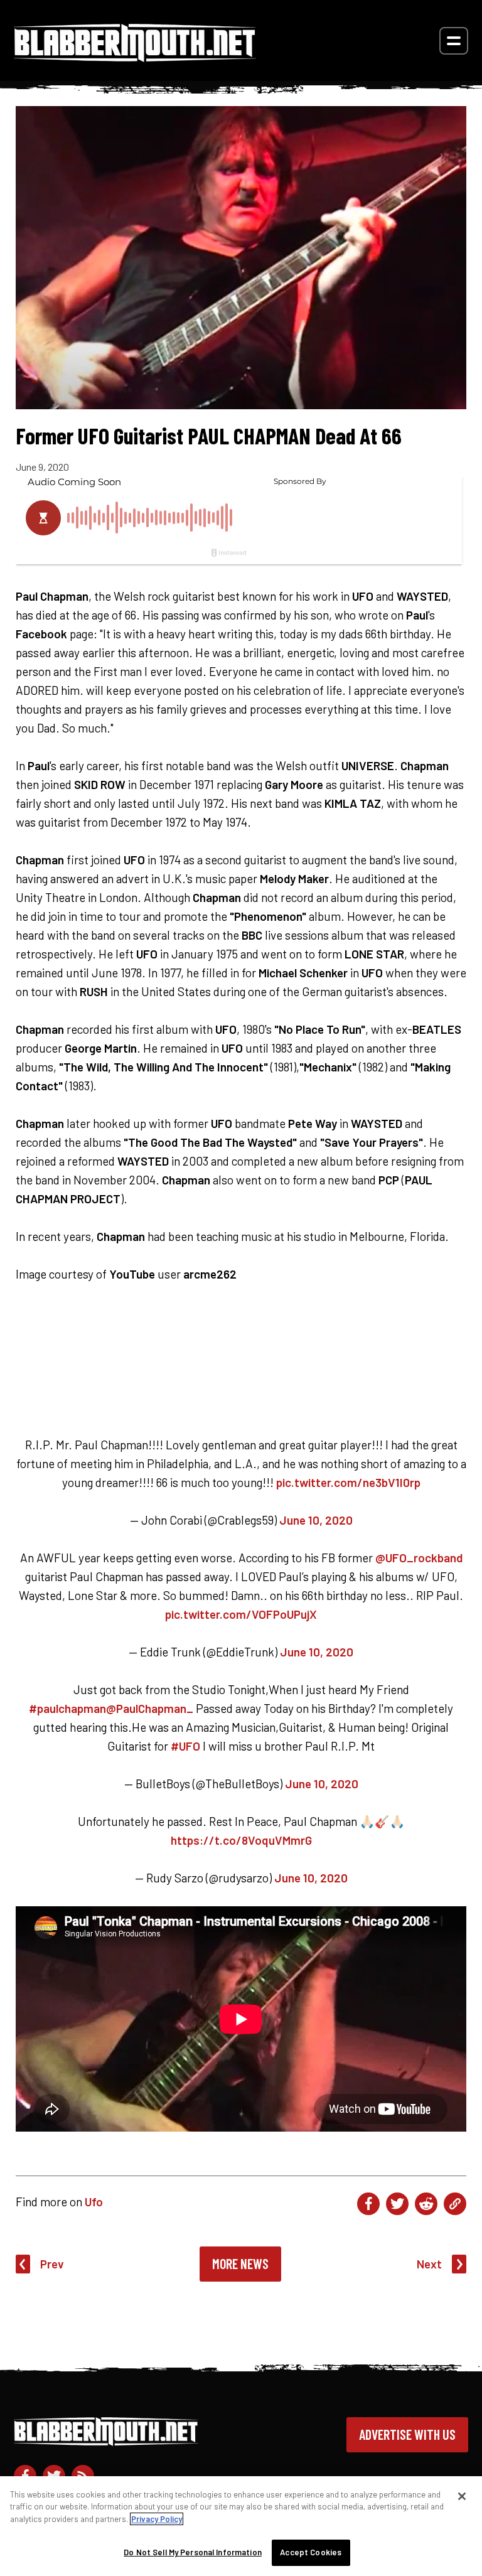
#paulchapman (67, 1708)
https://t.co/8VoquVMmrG (241, 1840)
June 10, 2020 (316, 1520)
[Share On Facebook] (368, 2204)
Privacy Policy (157, 2519)
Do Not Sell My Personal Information (193, 2552)
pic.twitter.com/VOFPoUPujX (241, 1614)
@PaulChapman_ (150, 1708)
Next (429, 2264)
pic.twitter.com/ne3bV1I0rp (348, 1482)
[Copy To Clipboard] (455, 2204)
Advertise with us (407, 2434)
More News (240, 2263)
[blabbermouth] (135, 57)
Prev (52, 2264)
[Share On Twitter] (397, 2204)
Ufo (94, 2202)
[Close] (462, 2496)
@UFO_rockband (419, 1558)
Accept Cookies (311, 2552)
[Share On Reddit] (426, 2204)
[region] (241, 2526)
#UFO (185, 1746)
